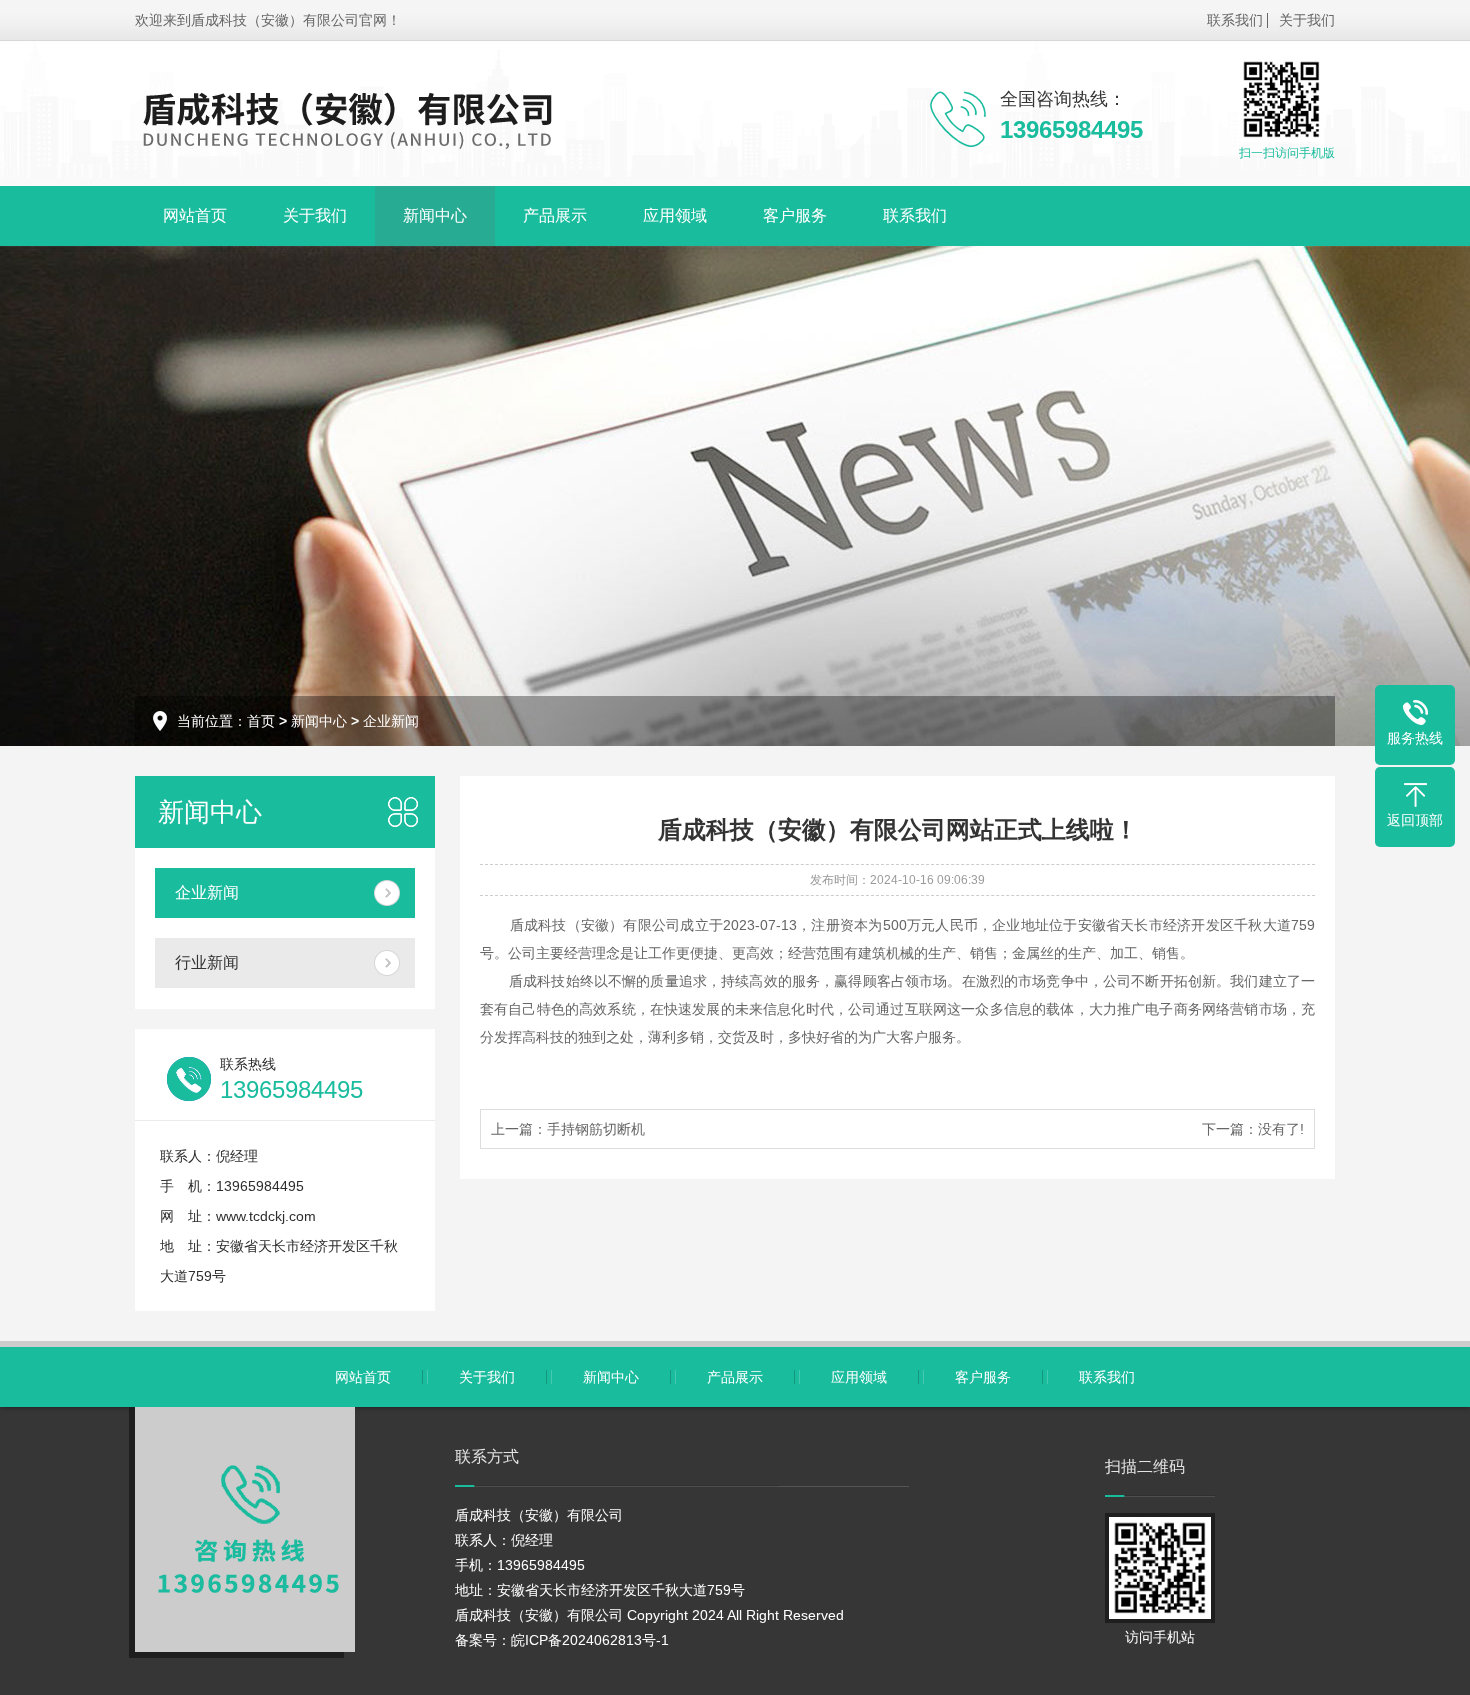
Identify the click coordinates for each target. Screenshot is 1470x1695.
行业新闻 (207, 962)
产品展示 (555, 215)
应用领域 (675, 215)
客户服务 (795, 215)
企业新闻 (391, 721)
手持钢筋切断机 (596, 1129)
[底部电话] (245, 1529)
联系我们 (1235, 20)
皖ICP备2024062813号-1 (590, 1640)
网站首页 (195, 215)
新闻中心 (435, 215)
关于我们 (1307, 20)
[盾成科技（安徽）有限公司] (349, 118)
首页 (261, 721)
